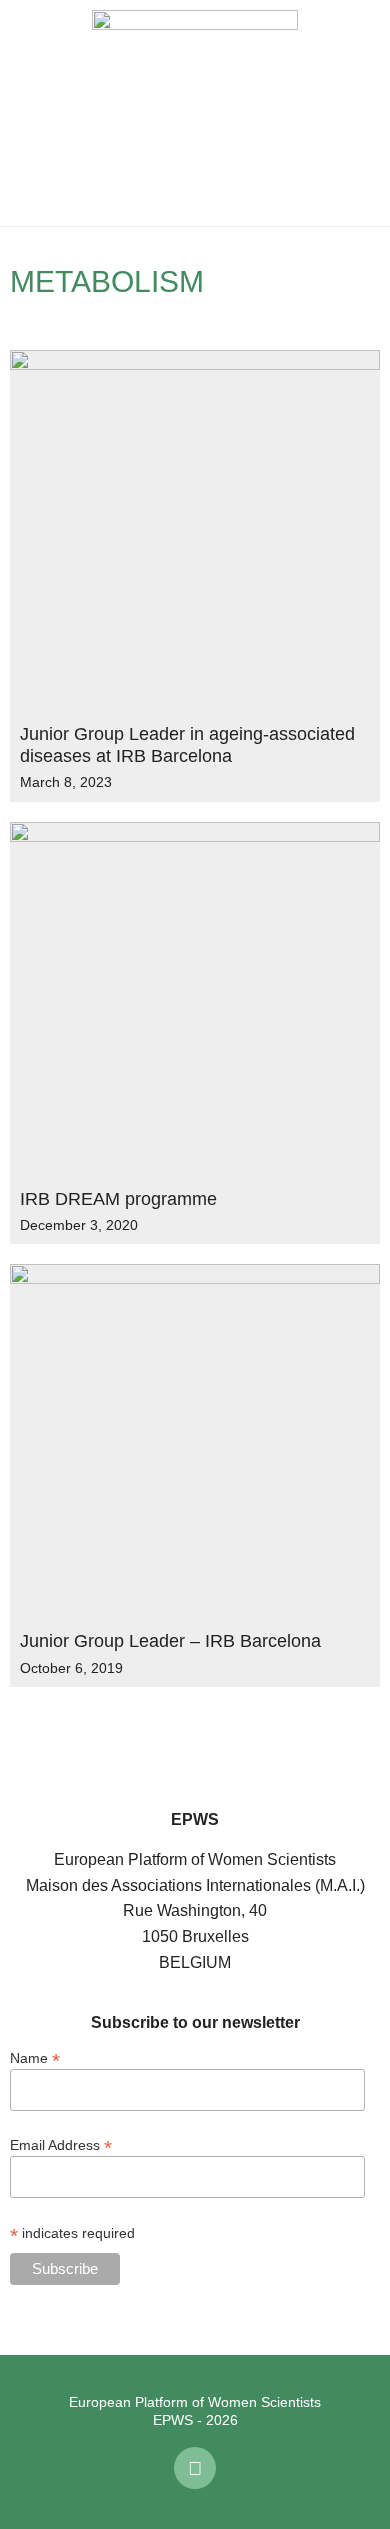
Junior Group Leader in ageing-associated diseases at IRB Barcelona (187, 745)
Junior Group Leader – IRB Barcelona (170, 1641)
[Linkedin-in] (195, 2468)
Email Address (61, 2144)
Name (35, 2057)
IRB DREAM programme (118, 1199)
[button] (30, 113)
